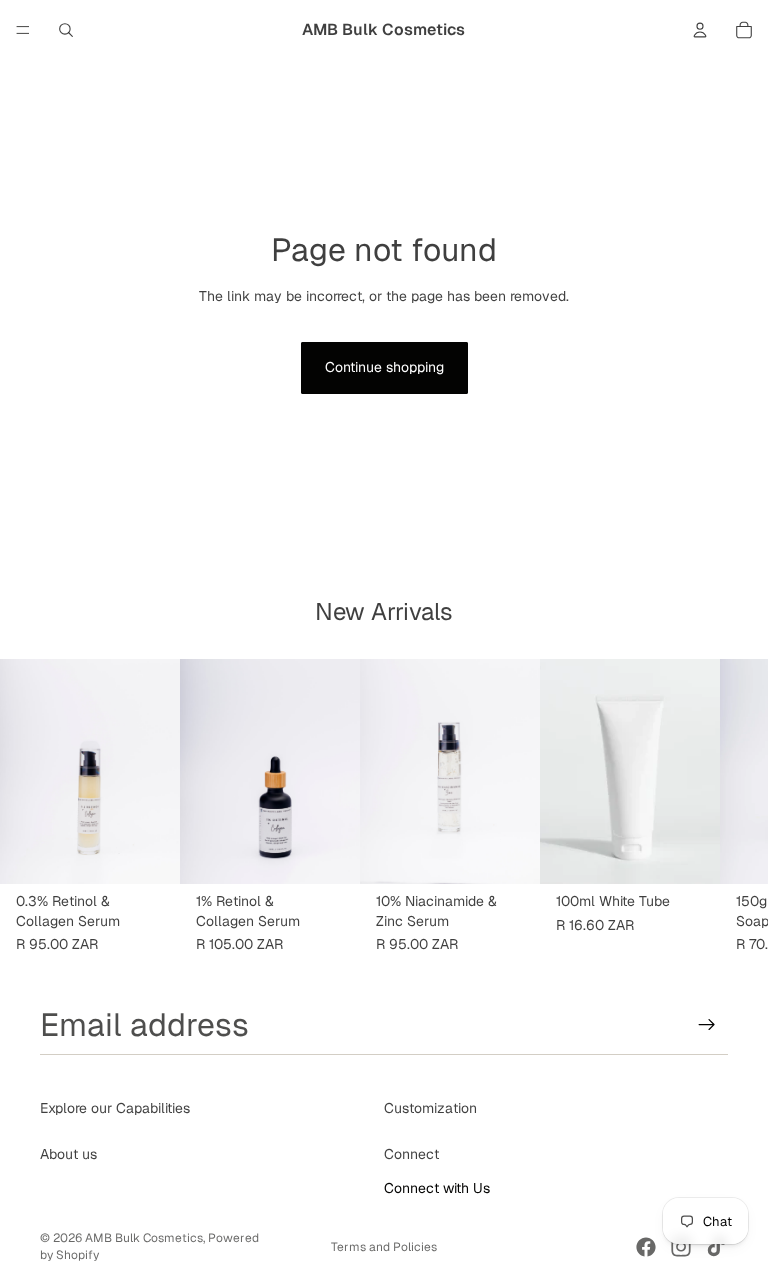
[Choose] (149, 853)
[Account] (700, 30)
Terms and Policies (384, 1247)
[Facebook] (646, 1247)
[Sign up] (707, 1025)
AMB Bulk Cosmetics (144, 1238)
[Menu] (23, 30)
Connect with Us (437, 1188)
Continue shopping (384, 367)
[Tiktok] (716, 1247)
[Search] (66, 30)
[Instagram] (681, 1247)
